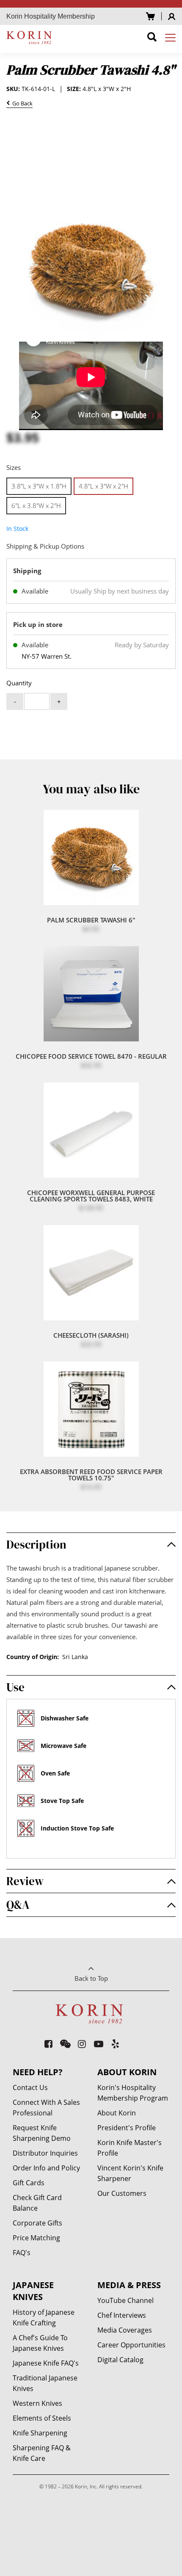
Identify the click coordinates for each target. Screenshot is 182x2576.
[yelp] (116, 2044)
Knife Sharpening (40, 2433)
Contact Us (30, 2087)
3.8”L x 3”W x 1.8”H (39, 486)
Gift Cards (29, 2183)
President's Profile (127, 2128)
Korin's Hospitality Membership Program (133, 2093)
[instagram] (82, 2044)
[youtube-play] (99, 2044)
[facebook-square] (49, 2044)
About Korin (117, 2113)
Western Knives (37, 2403)
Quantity (19, 683)
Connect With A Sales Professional (46, 2108)
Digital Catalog (120, 2360)
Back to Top (91, 1978)
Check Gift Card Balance (37, 2203)
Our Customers (122, 2193)
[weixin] (65, 2044)
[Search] (152, 38)
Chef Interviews (122, 2315)
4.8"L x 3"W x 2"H (103, 486)
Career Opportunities (131, 2345)
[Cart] (150, 16)
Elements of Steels (42, 2418)
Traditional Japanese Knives (45, 2383)
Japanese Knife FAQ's (46, 2363)
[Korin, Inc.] (30, 37)
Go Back (21, 104)
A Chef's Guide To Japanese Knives (40, 2343)
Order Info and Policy (46, 2168)
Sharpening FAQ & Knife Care (42, 2453)
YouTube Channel (125, 2300)
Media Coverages (125, 2330)
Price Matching (36, 2238)
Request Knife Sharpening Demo (42, 2133)
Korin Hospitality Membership (51, 16)
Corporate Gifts (37, 2223)
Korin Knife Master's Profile (130, 2148)
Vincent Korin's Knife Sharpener (130, 2173)
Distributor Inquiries (45, 2153)
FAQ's (22, 2253)
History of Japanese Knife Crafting (44, 2318)
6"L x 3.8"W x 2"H (36, 505)
